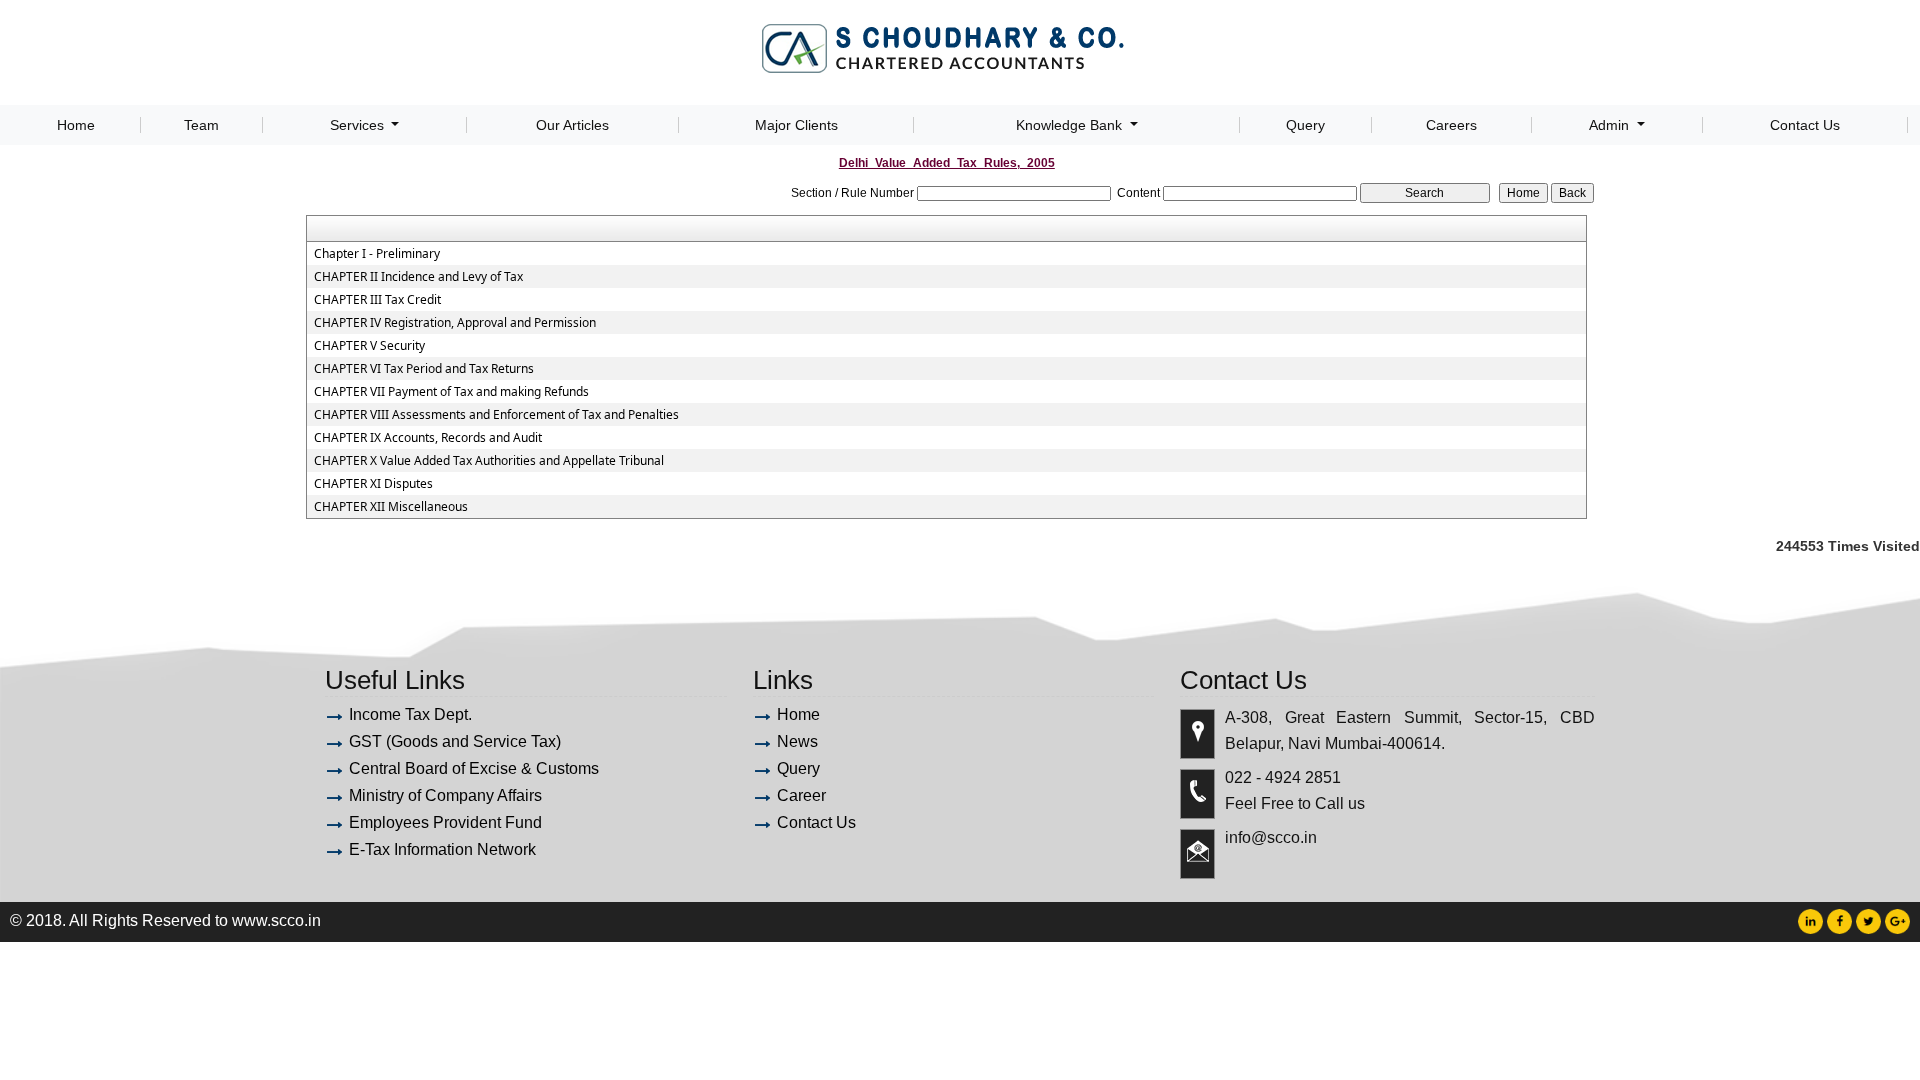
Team (201, 125)
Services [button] (359, 125)
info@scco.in (1271, 837)
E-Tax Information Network (442, 849)
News (797, 741)
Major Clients (796, 125)
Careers (1451, 125)
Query (1305, 125)
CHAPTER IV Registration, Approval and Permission (455, 323)
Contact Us (1805, 125)
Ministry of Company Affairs (445, 795)
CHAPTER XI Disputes (373, 484)
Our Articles (572, 125)
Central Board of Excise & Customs (474, 768)
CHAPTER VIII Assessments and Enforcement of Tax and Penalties (496, 415)
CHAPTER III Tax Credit (377, 300)
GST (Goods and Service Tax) (455, 741)
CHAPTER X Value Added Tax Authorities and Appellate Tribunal (489, 461)
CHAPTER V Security (369, 346)
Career (801, 795)
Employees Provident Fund (445, 822)
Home (76, 125)
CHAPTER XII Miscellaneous (391, 507)
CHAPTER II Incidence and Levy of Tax (418, 277)
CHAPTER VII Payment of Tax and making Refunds (451, 392)
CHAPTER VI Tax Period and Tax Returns (424, 369)
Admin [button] (1611, 125)
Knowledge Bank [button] (1071, 125)
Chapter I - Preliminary (377, 254)
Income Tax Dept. (410, 714)
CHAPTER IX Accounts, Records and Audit (428, 438)
